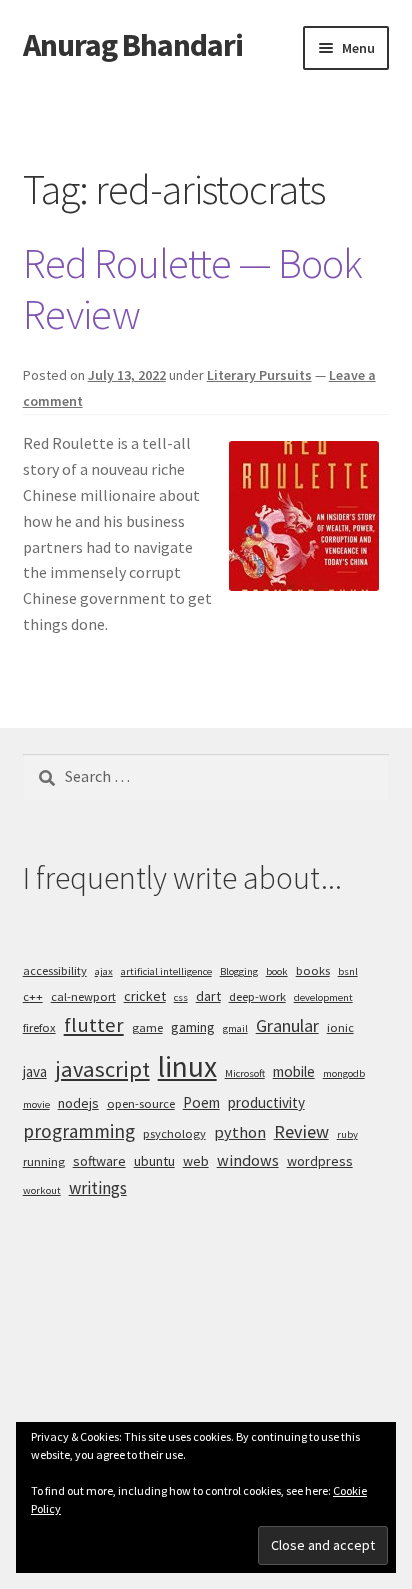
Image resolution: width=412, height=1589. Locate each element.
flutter (94, 1025)
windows (248, 1160)
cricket (145, 996)
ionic (340, 1027)
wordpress (320, 1161)
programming (79, 1131)
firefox (39, 1027)
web (196, 1161)
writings (98, 1188)
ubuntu (154, 1161)
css (181, 997)
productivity (266, 1102)
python (240, 1132)
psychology (174, 1133)
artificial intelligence (166, 971)
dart (208, 996)
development (323, 997)
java (35, 1071)
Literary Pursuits (259, 375)
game (147, 1027)
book (277, 971)
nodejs (78, 1103)
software (99, 1161)
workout (42, 1190)
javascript (102, 1069)
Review (301, 1131)
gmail (235, 1028)
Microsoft (245, 1073)
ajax (104, 971)
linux (187, 1066)
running (44, 1161)
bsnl (348, 971)
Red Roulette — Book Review (192, 288)
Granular (287, 1025)
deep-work (257, 996)
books (313, 970)
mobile (294, 1071)
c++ (33, 996)
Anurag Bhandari (133, 45)
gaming (193, 1027)
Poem (201, 1102)
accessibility (55, 970)
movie (36, 1104)
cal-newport (83, 996)
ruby (347, 1134)
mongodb (344, 1073)
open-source (141, 1103)
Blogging (239, 971)
